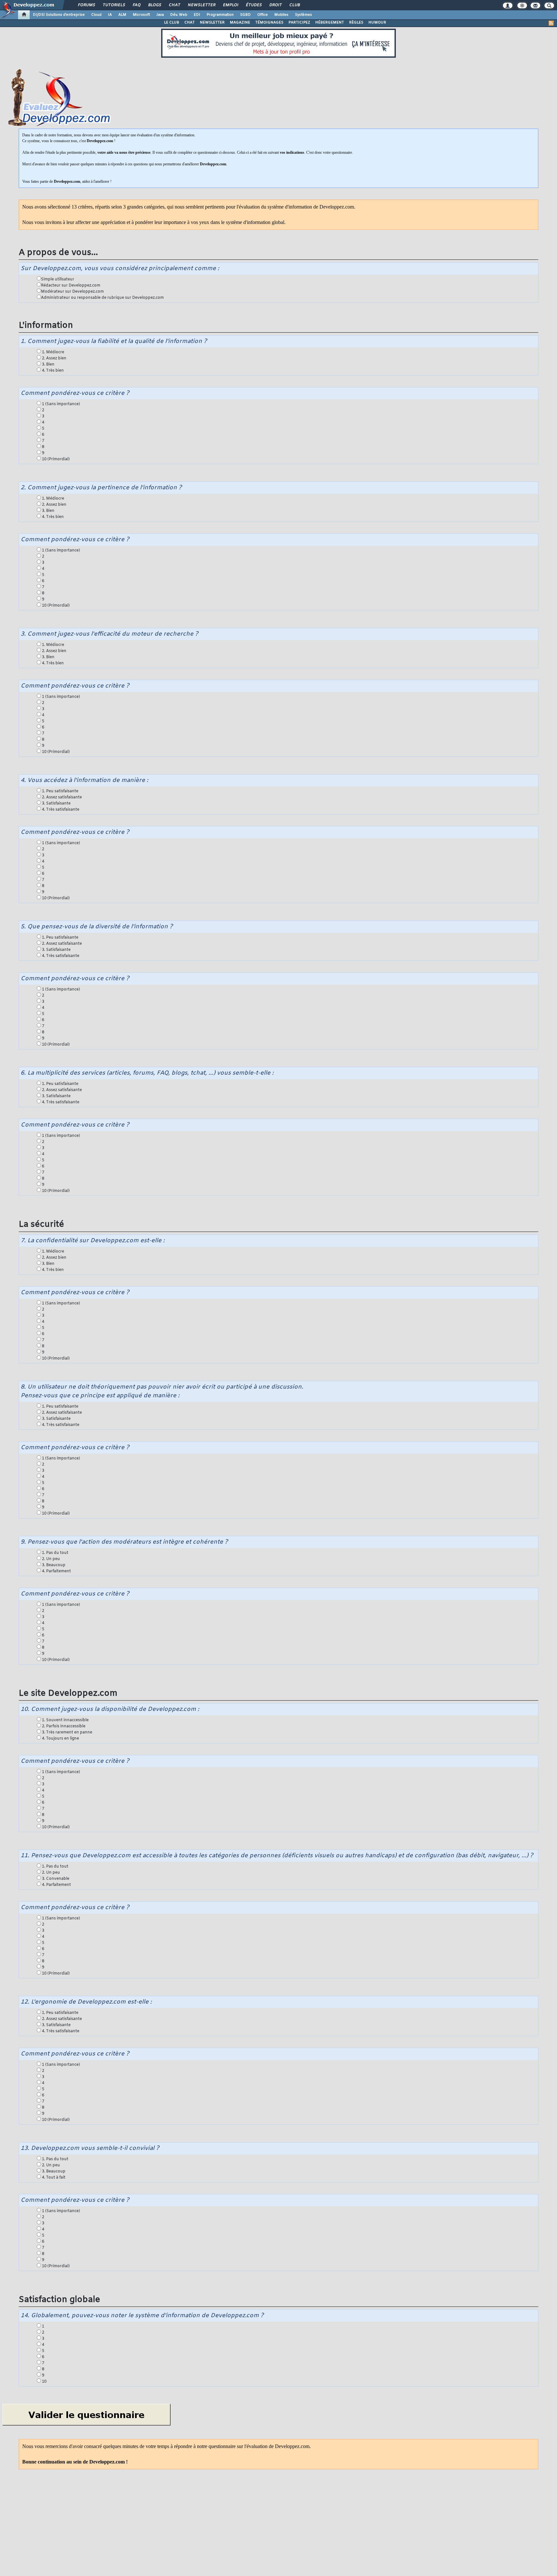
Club (294, 5)
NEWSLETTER (212, 23)
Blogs (154, 5)
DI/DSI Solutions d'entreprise (59, 15)
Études (254, 5)
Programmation (220, 15)
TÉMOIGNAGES (269, 23)
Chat (174, 5)
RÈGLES (356, 23)
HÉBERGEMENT (330, 23)
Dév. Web (179, 15)
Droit (275, 5)
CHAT (190, 23)
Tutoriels (114, 5)
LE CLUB (172, 23)
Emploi (230, 5)
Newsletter (201, 5)
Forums (86, 5)
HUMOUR (377, 23)
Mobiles (281, 15)
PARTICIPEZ (299, 23)
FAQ (136, 5)
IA (110, 15)
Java (160, 15)
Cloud (96, 15)
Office (263, 15)
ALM (122, 15)
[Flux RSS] (551, 23)
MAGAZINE (240, 23)
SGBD (245, 15)
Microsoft (141, 15)
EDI (197, 15)
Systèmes (303, 15)
